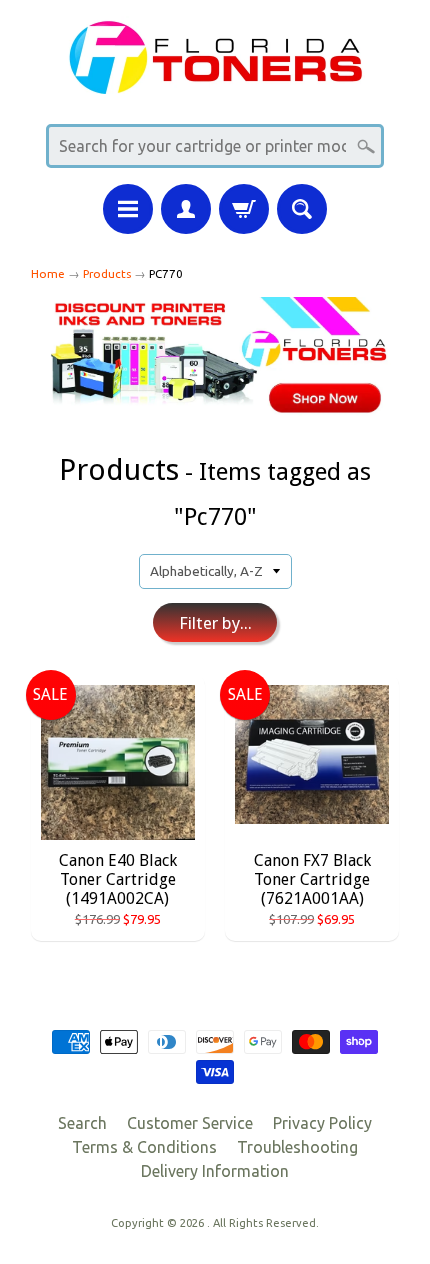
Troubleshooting (297, 1147)
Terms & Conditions (144, 1147)
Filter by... (215, 623)
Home (48, 273)
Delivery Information (215, 1171)
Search (82, 1123)
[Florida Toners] (215, 81)
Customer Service (190, 1123)
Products (107, 273)
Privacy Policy (322, 1123)
